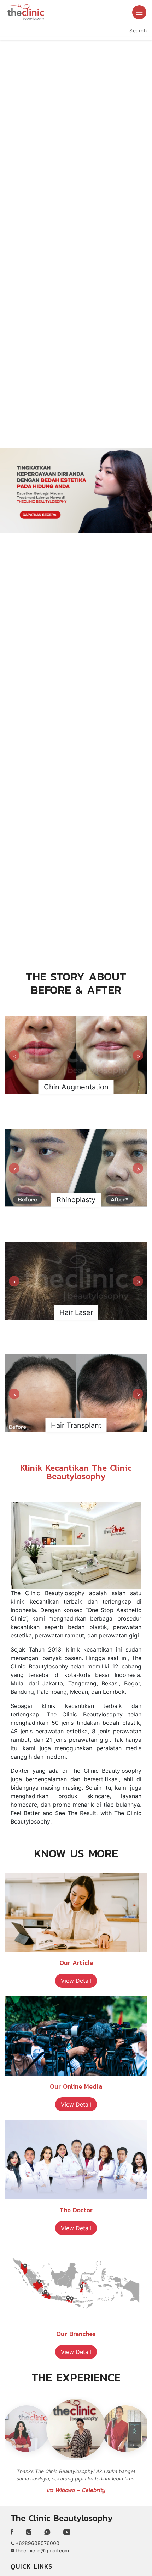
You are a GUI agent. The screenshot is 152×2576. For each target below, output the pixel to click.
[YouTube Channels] (67, 2532)
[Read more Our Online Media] (76, 2036)
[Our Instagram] (29, 2532)
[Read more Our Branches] (76, 2283)
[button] (139, 12)
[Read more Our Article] (76, 1912)
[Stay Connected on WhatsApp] (47, 2532)
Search (138, 30)
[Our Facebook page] (15, 2532)
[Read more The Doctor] (76, 2160)
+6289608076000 (37, 2543)
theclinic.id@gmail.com (42, 2550)
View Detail (76, 1981)
